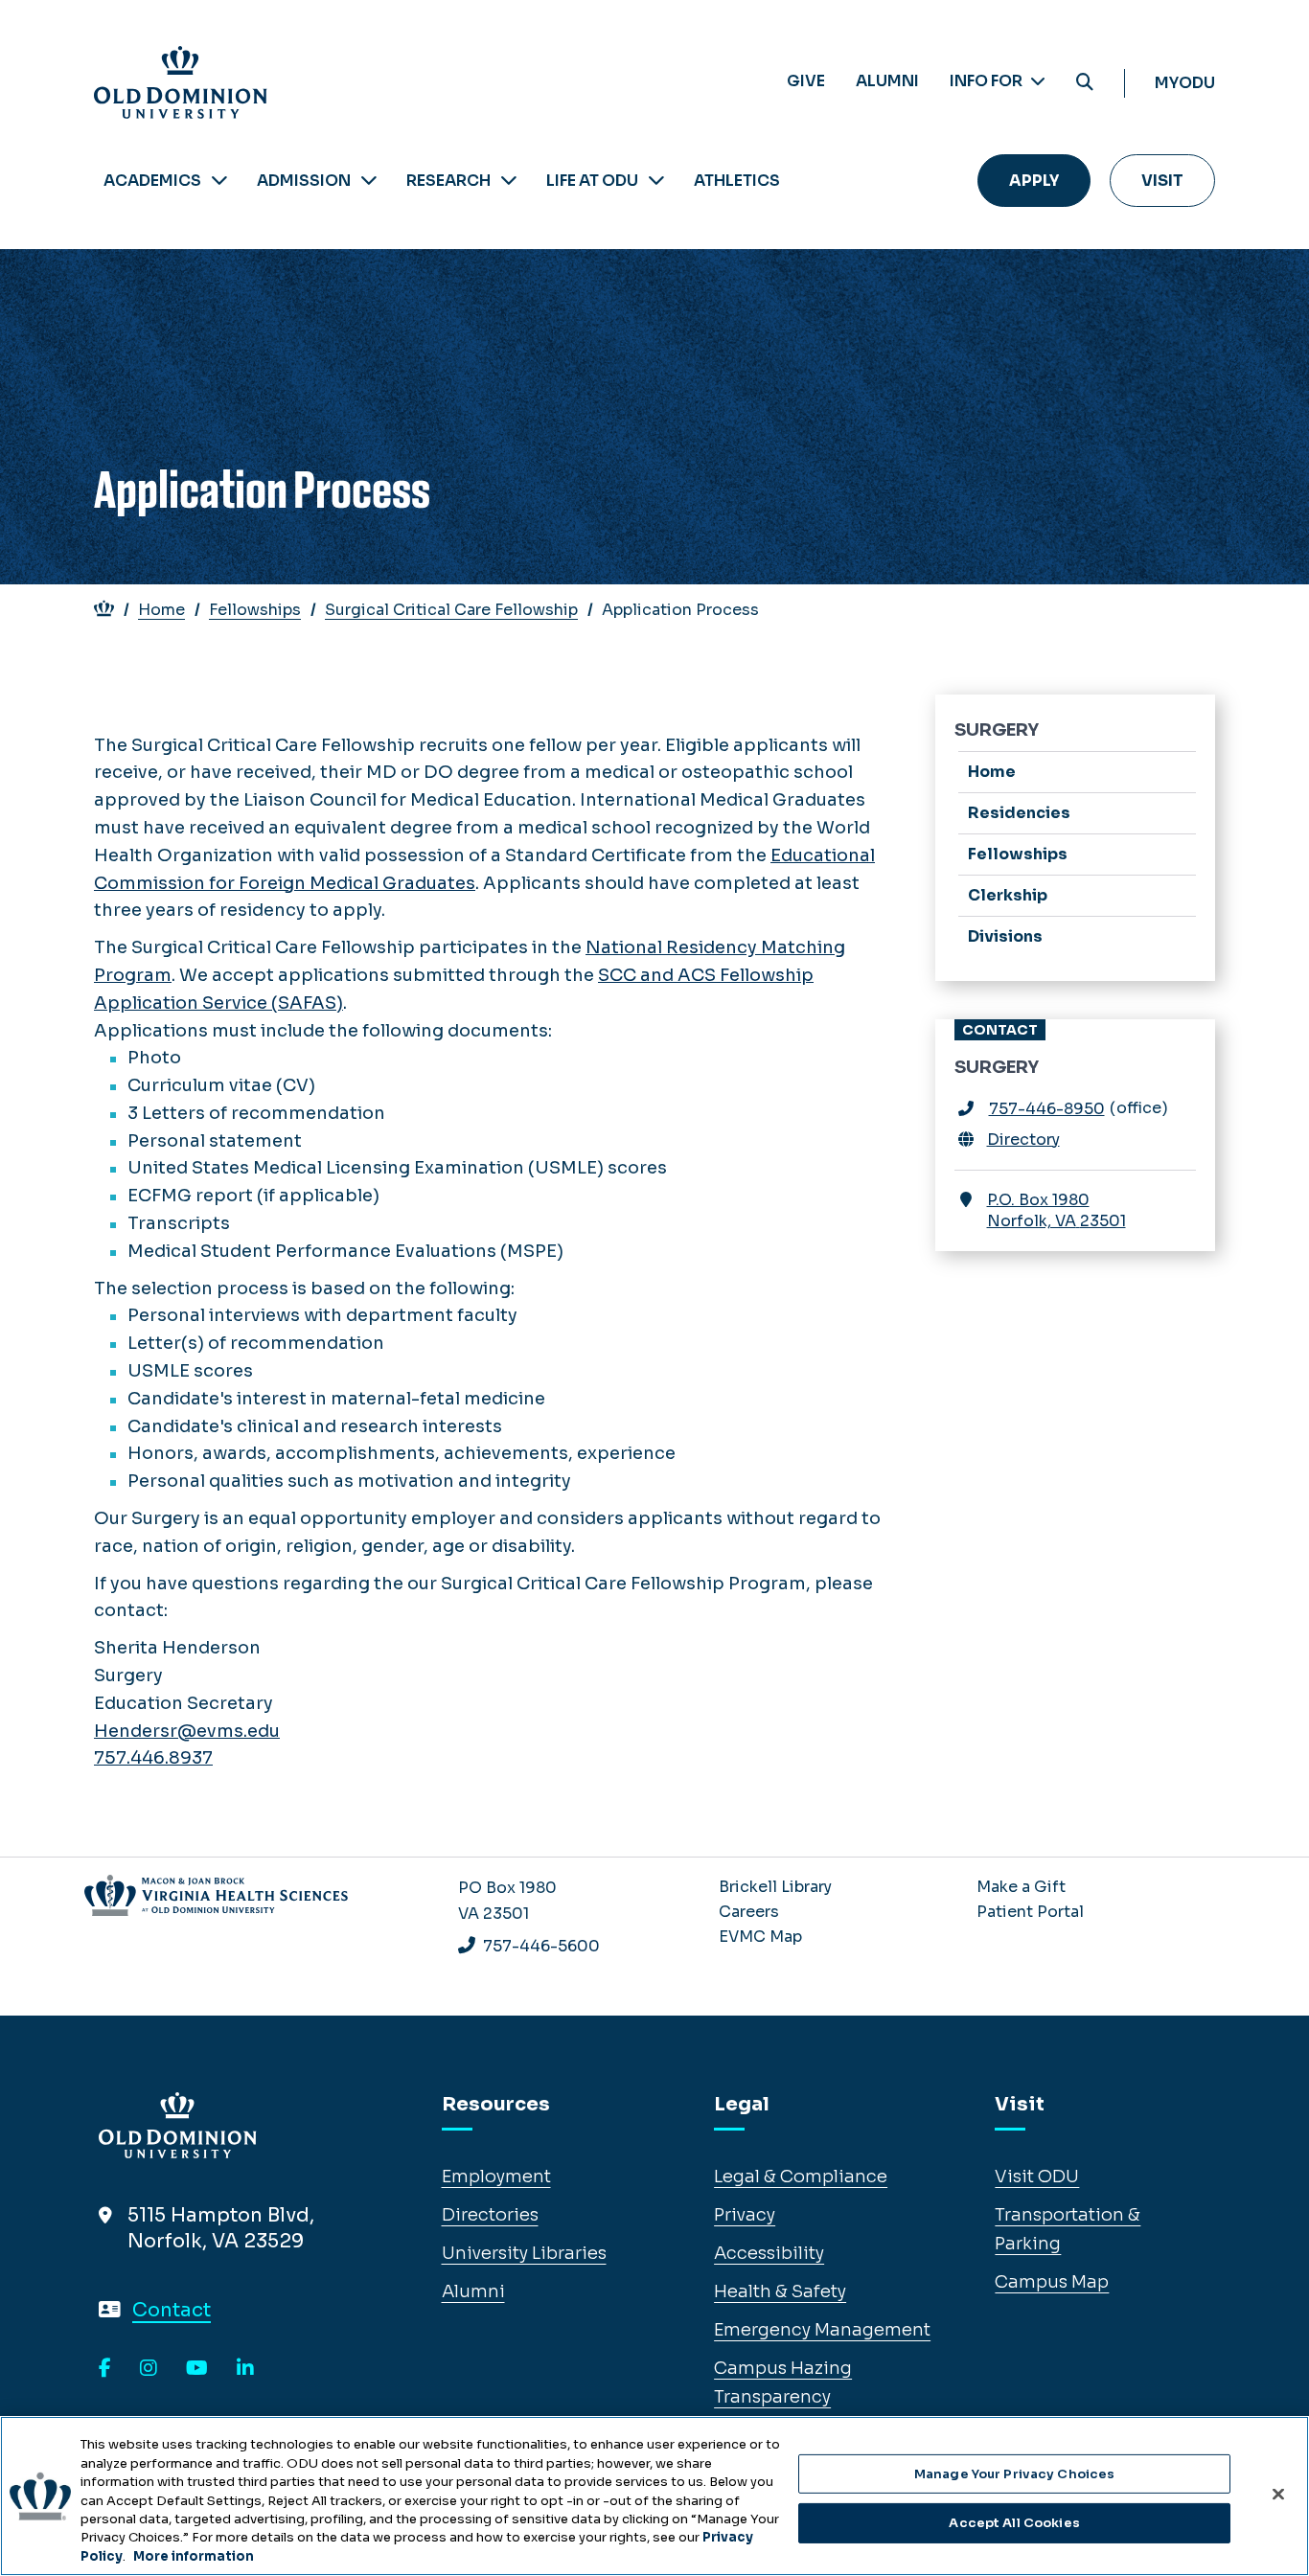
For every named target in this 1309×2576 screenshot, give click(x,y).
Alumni (887, 81)
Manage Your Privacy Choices (1015, 2474)
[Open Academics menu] (219, 181)
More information (194, 2556)
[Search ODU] (1085, 83)
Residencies (1019, 813)
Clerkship (1008, 895)
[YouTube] (197, 2369)
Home (161, 610)
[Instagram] (149, 2369)
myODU (1185, 83)
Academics (152, 181)
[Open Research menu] (509, 181)
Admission (304, 181)
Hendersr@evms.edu (187, 1731)
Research (448, 181)
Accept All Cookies (1014, 2523)
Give (806, 81)
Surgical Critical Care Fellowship (451, 610)
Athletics (737, 181)
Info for (987, 81)
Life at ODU (592, 181)
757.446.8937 (153, 1758)
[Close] (1278, 2494)
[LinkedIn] (245, 2369)
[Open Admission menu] (369, 181)
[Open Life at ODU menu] (656, 181)
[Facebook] (105, 2369)
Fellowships (255, 610)
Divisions (1005, 936)
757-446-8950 (1047, 1109)
